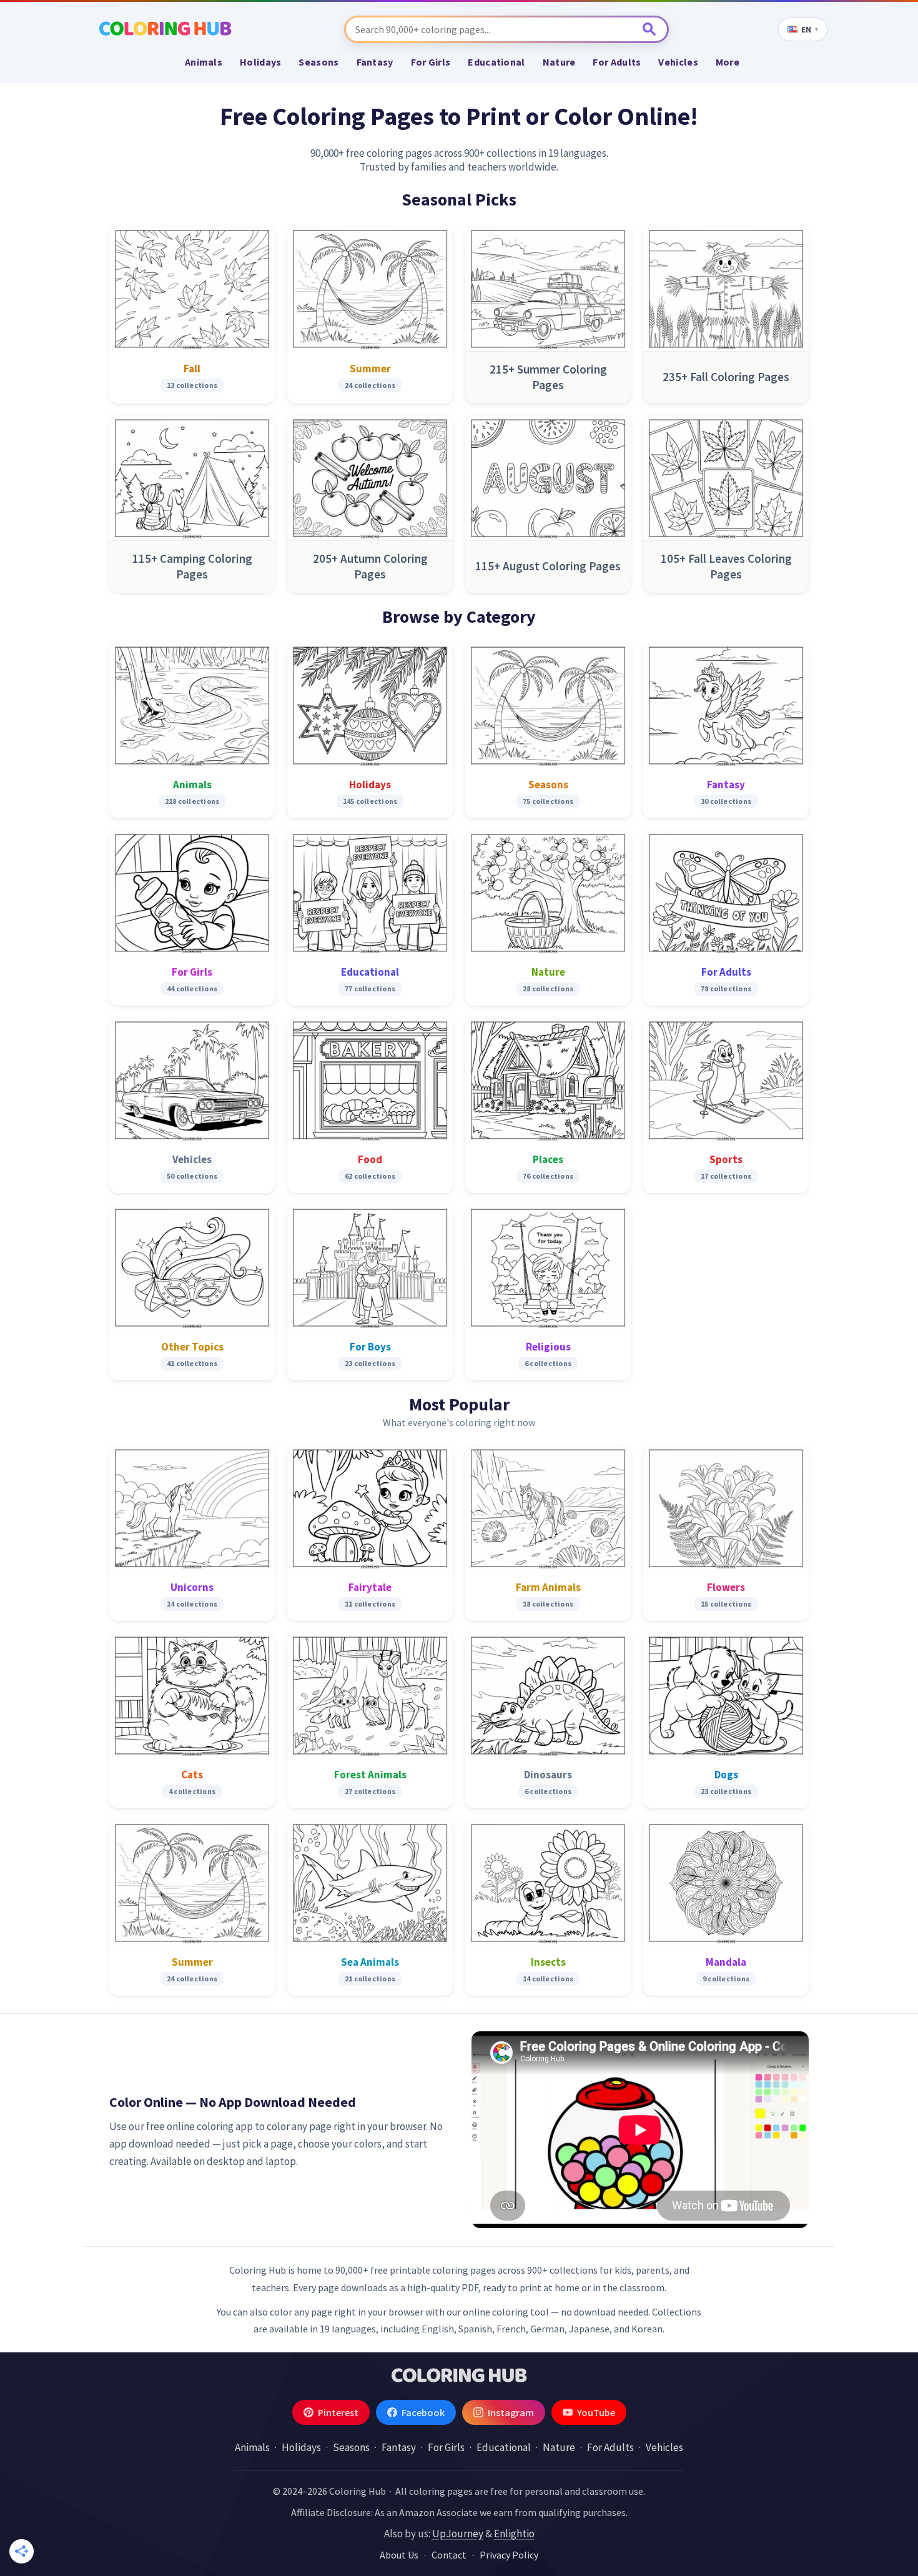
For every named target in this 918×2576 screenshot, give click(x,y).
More (728, 62)
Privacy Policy (509, 2555)
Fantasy (375, 62)
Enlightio (514, 2534)
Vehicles (678, 62)
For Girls (431, 62)
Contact (449, 2555)
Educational (496, 62)
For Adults (617, 62)
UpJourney (458, 2534)
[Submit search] (650, 29)
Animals (204, 62)
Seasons (318, 62)
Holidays (260, 62)
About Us (399, 2555)
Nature (559, 62)
